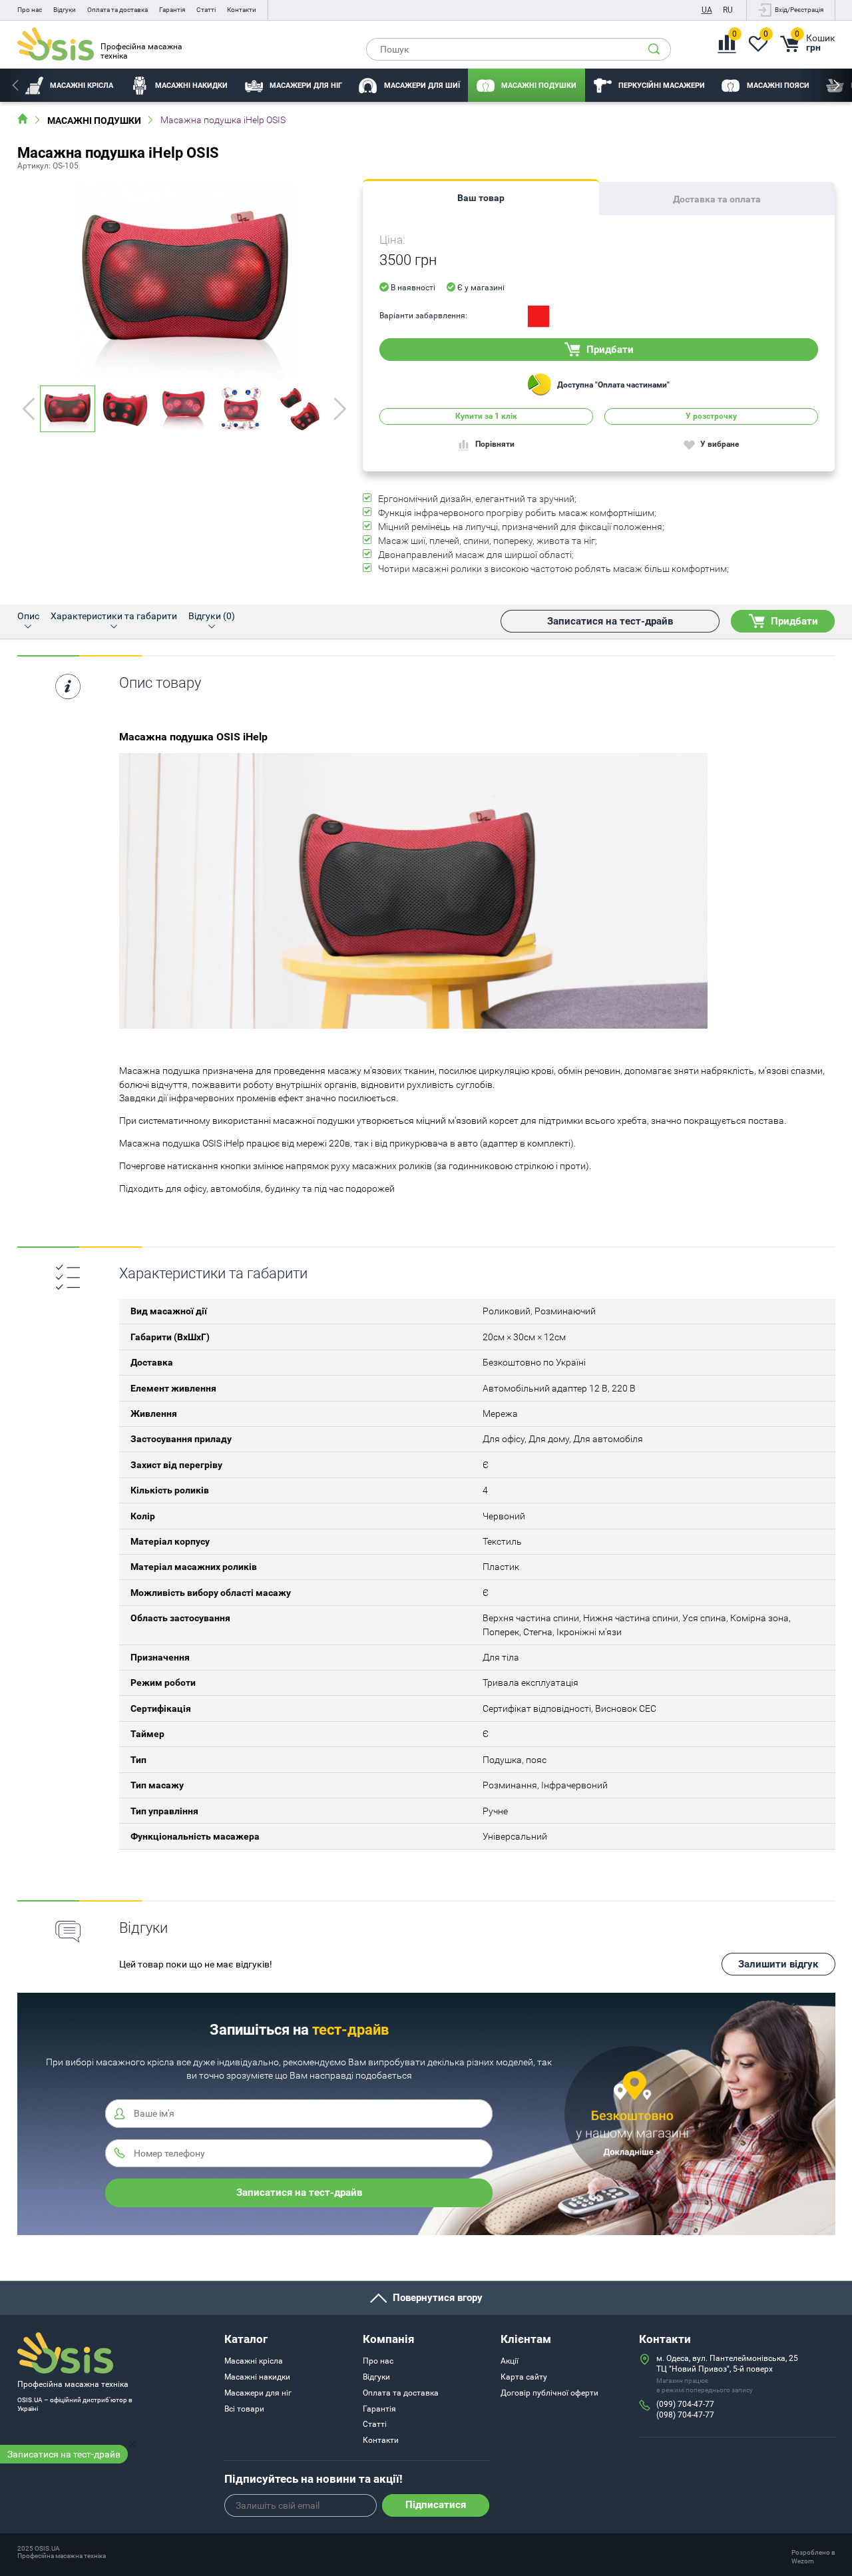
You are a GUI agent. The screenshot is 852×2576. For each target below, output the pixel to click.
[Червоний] (538, 316)
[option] (70, 85)
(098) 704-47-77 (685, 2415)
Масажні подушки (94, 121)
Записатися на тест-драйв (64, 2454)
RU (728, 10)
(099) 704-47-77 (685, 2404)
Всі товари (244, 2409)
